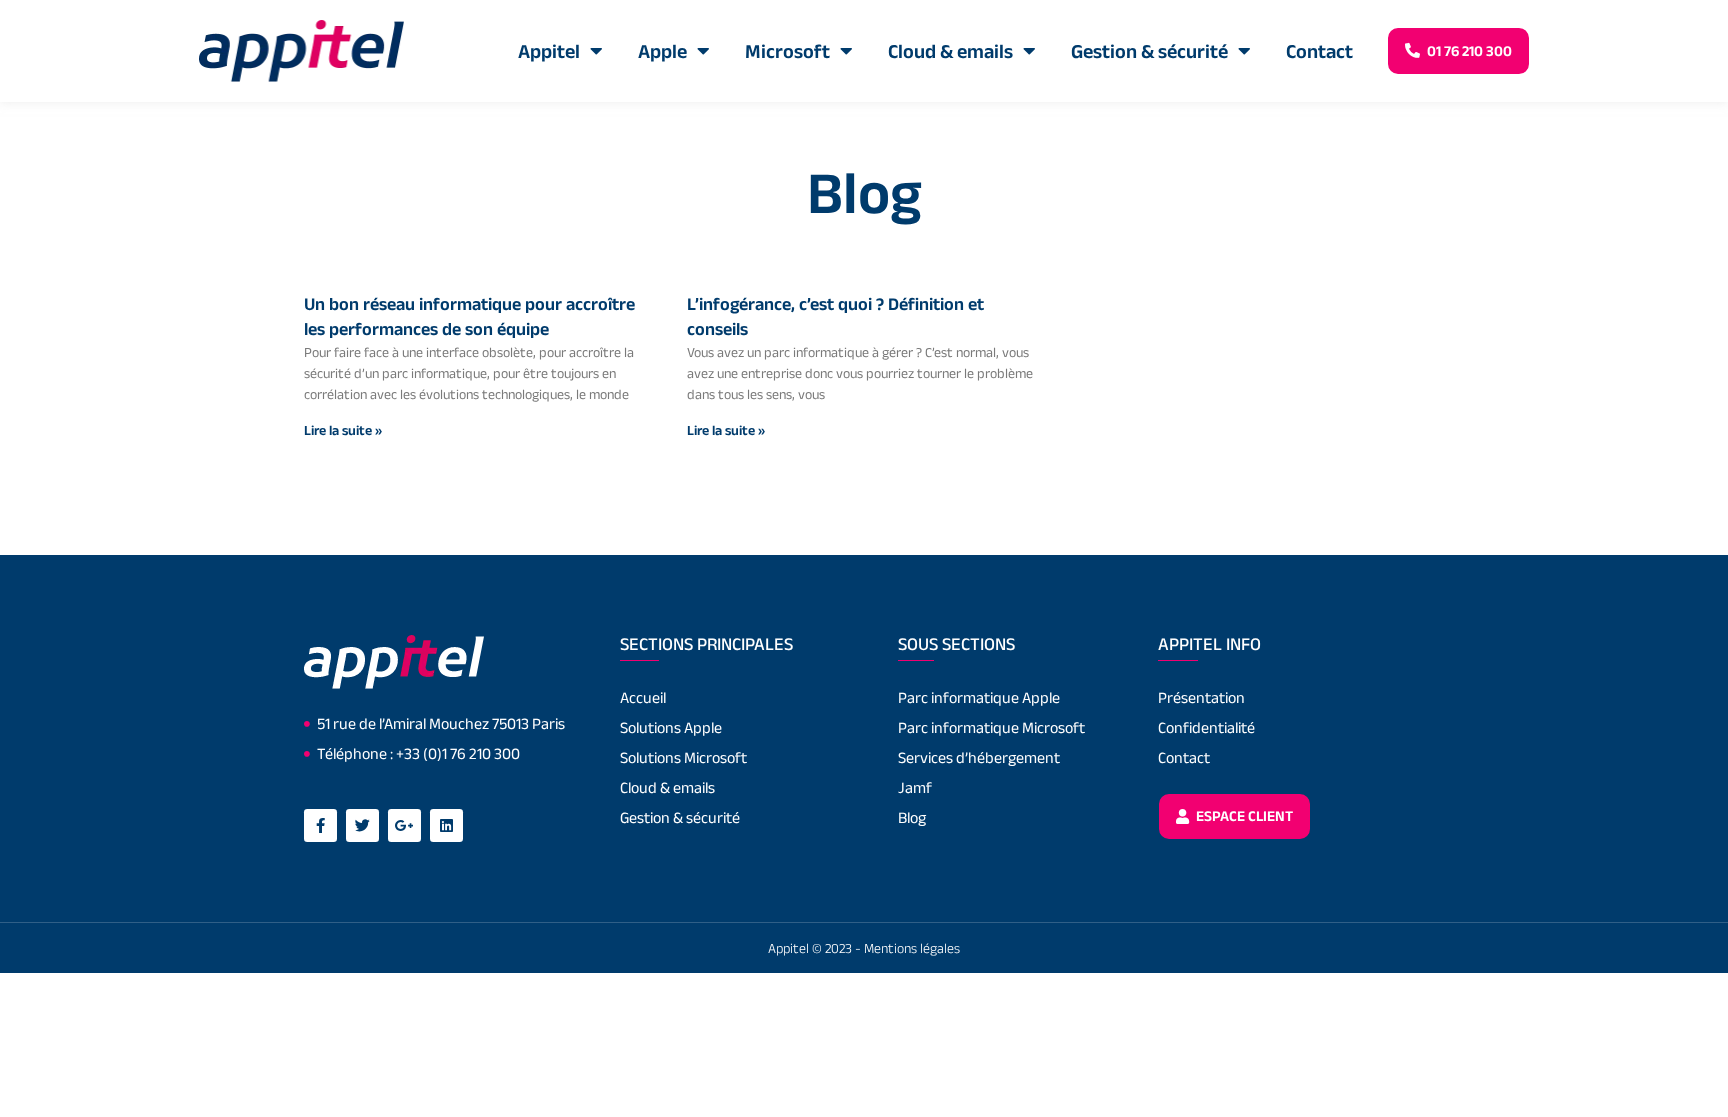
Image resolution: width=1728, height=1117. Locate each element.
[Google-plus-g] (404, 825)
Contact (1319, 51)
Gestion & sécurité (1149, 51)
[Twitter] (362, 825)
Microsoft (787, 51)
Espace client (1243, 815)
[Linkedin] (446, 825)
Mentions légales (912, 948)
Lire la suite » (343, 430)
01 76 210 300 (1468, 50)
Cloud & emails (950, 51)
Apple (662, 51)
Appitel (549, 51)
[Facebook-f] (320, 825)
